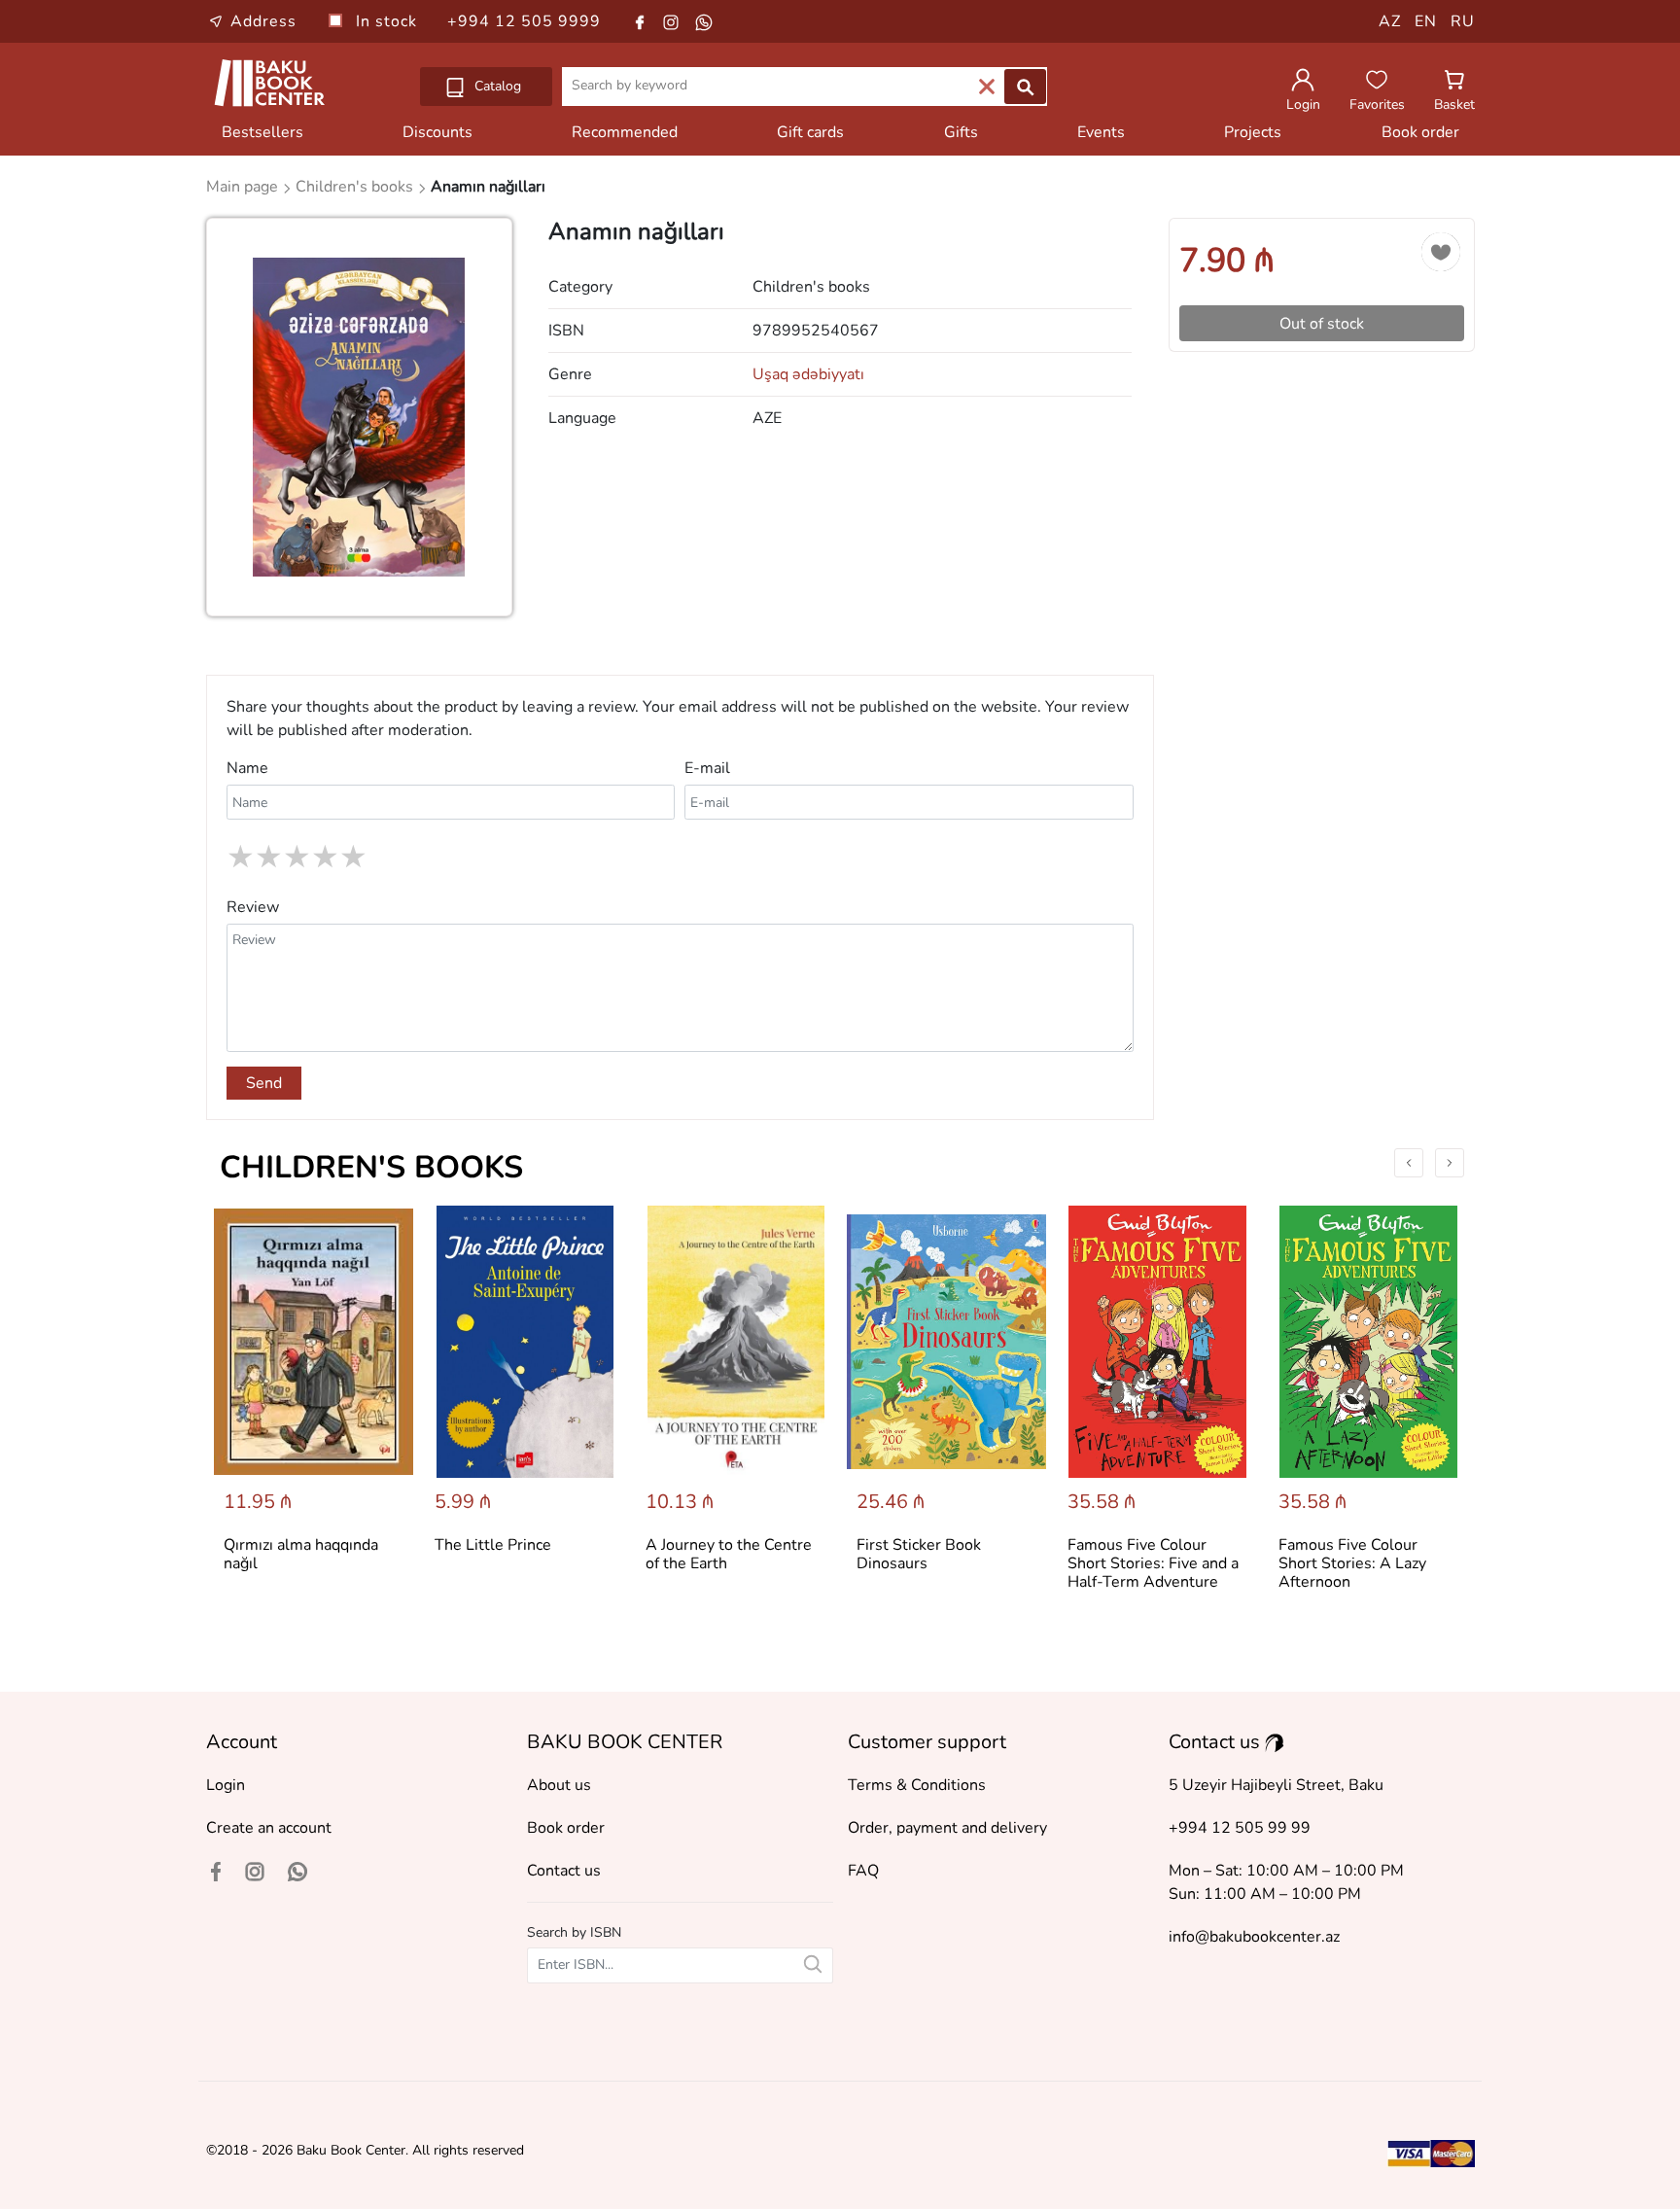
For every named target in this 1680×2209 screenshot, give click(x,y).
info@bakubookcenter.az (1254, 1937)
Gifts (961, 132)
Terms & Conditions (917, 1785)
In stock (389, 21)
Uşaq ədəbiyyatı (808, 374)
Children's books (371, 1167)
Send (264, 1083)
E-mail (707, 768)
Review (253, 907)
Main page (244, 187)
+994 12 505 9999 (524, 21)
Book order (1420, 132)
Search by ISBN (574, 1932)
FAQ (863, 1871)
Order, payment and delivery (947, 1828)
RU (1463, 21)
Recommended (625, 132)
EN (1426, 21)
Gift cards (810, 132)
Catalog (496, 86)
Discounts (437, 132)
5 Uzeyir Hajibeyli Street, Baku (1276, 1785)
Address (263, 21)
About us (559, 1785)
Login (226, 1785)
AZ (1390, 21)
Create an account (269, 1828)
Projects (1253, 132)
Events (1101, 132)
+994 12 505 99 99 (1240, 1828)
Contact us (564, 1871)
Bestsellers (262, 132)
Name (247, 768)
